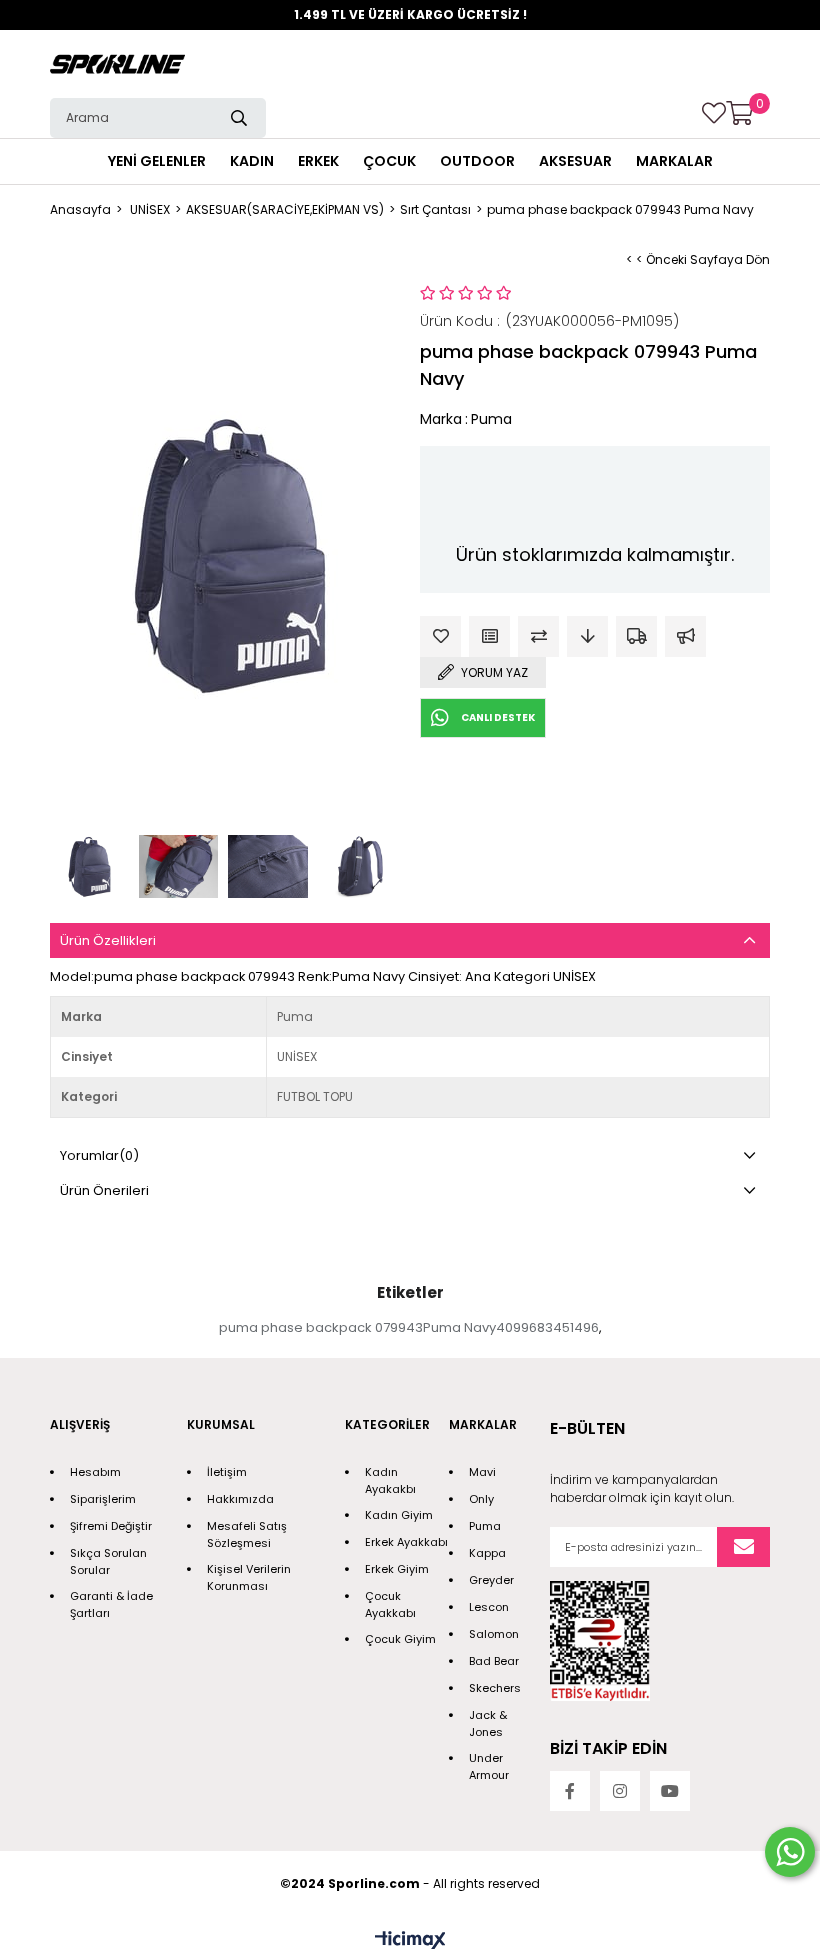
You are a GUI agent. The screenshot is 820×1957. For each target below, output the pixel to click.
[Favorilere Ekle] (440, 636)
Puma (485, 1526)
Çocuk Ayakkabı (390, 1604)
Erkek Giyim (397, 1569)
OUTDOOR (477, 161)
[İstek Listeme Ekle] (489, 636)
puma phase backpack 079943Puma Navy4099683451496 (409, 1327)
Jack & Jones (488, 1723)
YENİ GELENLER (157, 161)
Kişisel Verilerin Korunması (249, 1577)
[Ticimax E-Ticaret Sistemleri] (410, 1941)
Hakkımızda (240, 1499)
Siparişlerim (103, 1499)
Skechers (495, 1688)
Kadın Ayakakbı (390, 1480)
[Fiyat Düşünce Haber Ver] (587, 636)
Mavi (482, 1472)
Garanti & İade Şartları (111, 1604)
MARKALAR (674, 161)
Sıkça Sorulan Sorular (108, 1561)
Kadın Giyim (399, 1515)
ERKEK (318, 161)
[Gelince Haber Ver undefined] (685, 636)
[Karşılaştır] (538, 636)
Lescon (489, 1607)
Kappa (487, 1553)
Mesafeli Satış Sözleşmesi (247, 1534)
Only (481, 1499)
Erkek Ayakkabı (406, 1542)
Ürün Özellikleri (108, 940)
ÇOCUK (389, 161)
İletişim (227, 1472)
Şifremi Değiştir (111, 1526)
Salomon (494, 1634)
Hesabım (95, 1472)
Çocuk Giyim (400, 1639)
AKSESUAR (575, 161)
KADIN (252, 161)
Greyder (491, 1580)
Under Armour (489, 1766)
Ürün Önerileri (104, 1190)
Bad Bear (494, 1661)
